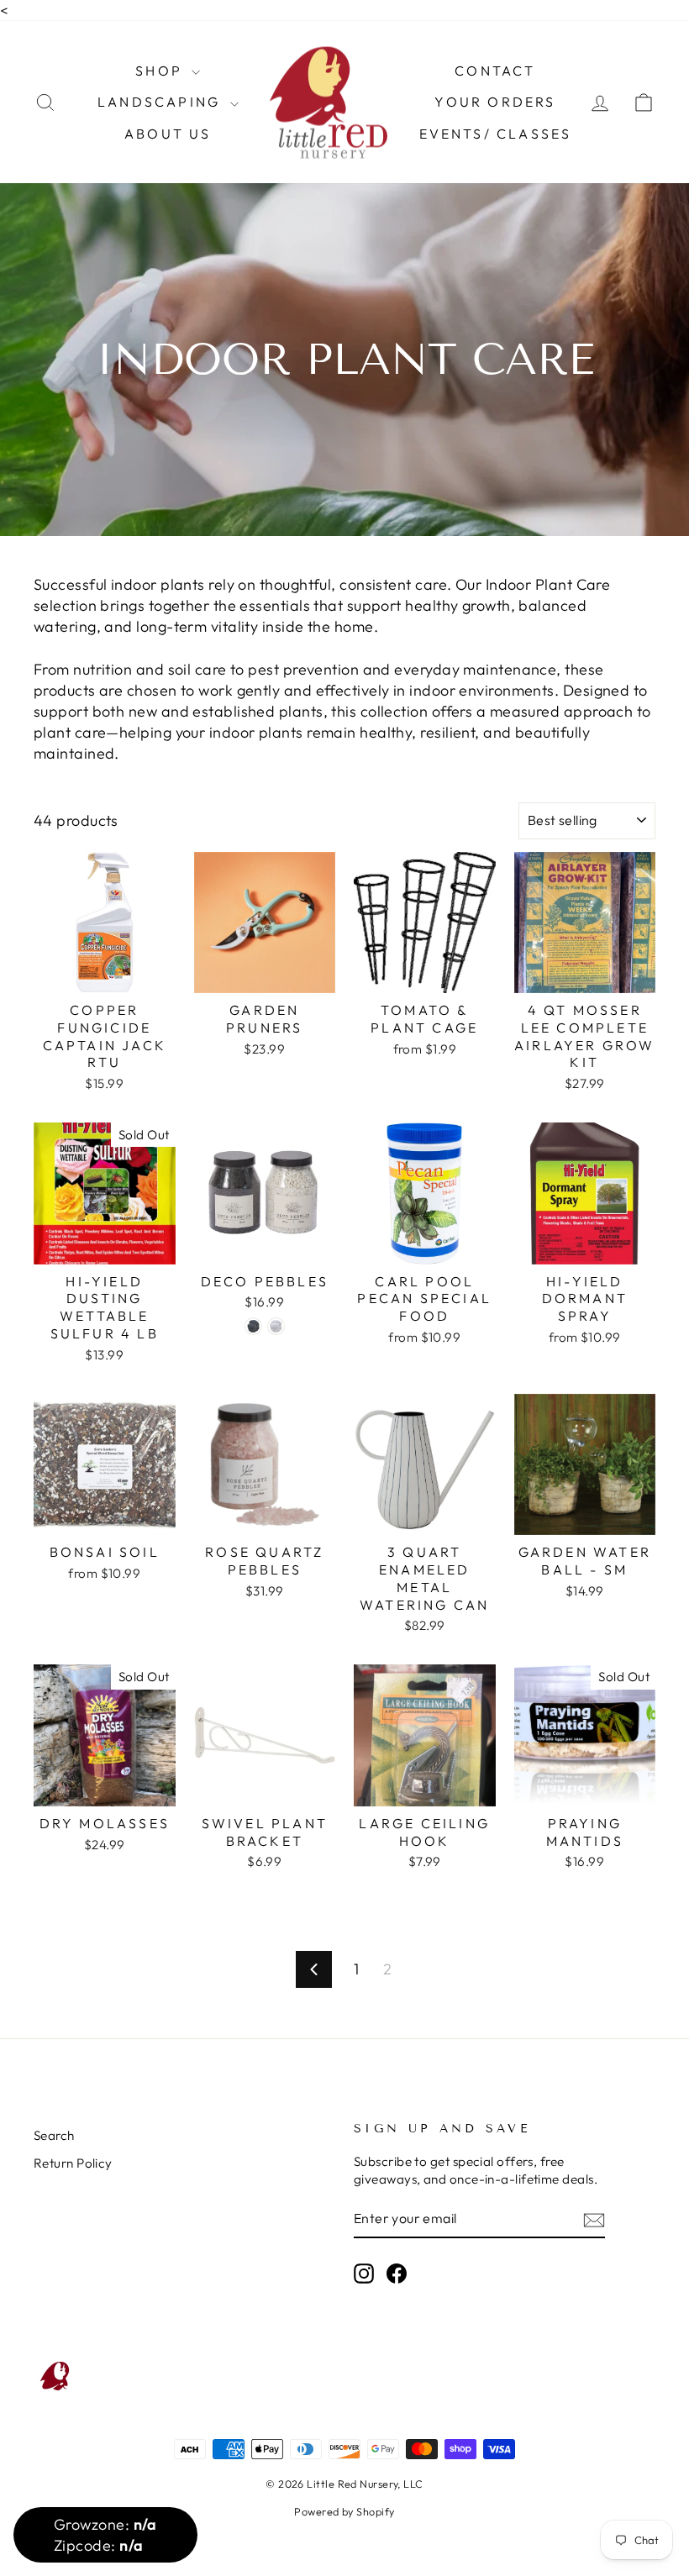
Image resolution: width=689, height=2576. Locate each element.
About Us (168, 134)
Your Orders (495, 102)
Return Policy (73, 2163)
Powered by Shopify (344, 2511)
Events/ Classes (496, 134)
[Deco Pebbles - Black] (253, 1326)
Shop (161, 71)
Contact (495, 71)
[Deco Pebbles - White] (276, 1326)
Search (54, 2135)
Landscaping (161, 102)
